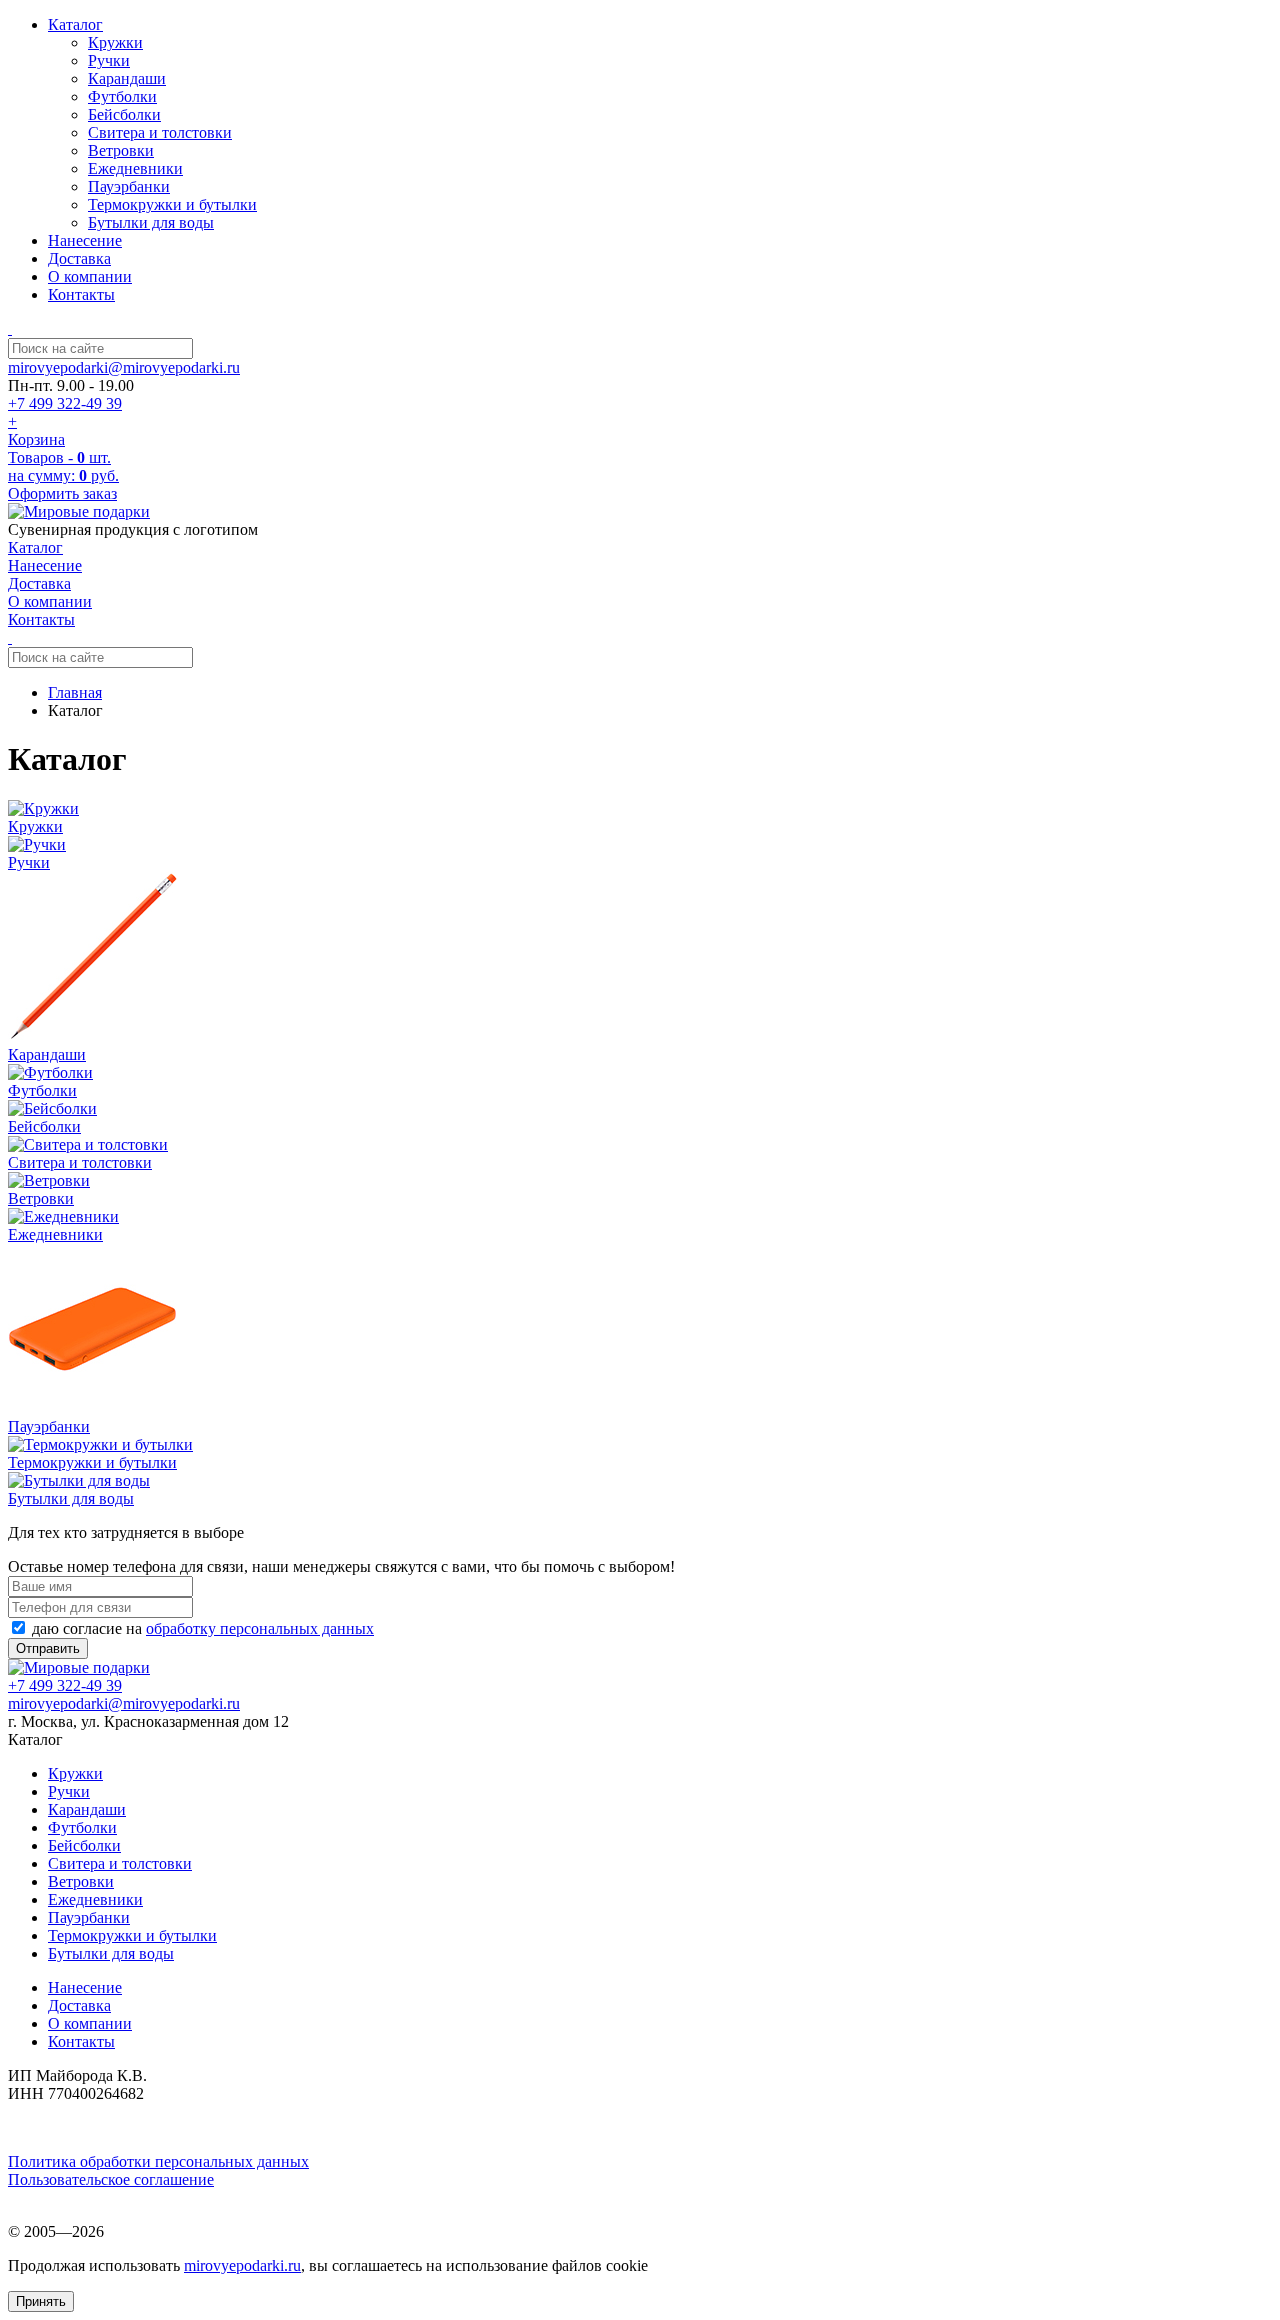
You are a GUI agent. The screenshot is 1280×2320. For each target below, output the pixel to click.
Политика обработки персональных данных (158, 2161)
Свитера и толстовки (160, 132)
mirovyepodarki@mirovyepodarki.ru (124, 367)
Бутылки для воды (151, 222)
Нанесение (85, 240)
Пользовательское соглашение (111, 2179)
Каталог (75, 24)
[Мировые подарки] (79, 511)
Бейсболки (124, 114)
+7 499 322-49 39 (65, 403)
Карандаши (127, 78)
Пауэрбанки (129, 186)
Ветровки (121, 150)
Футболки (122, 96)
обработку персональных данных (260, 1628)
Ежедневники (135, 168)
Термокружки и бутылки (172, 204)
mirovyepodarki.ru (242, 2265)
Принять (41, 2301)
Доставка (79, 258)
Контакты (81, 294)
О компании (90, 276)
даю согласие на (201, 1628)
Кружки (115, 42)
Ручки (109, 60)
